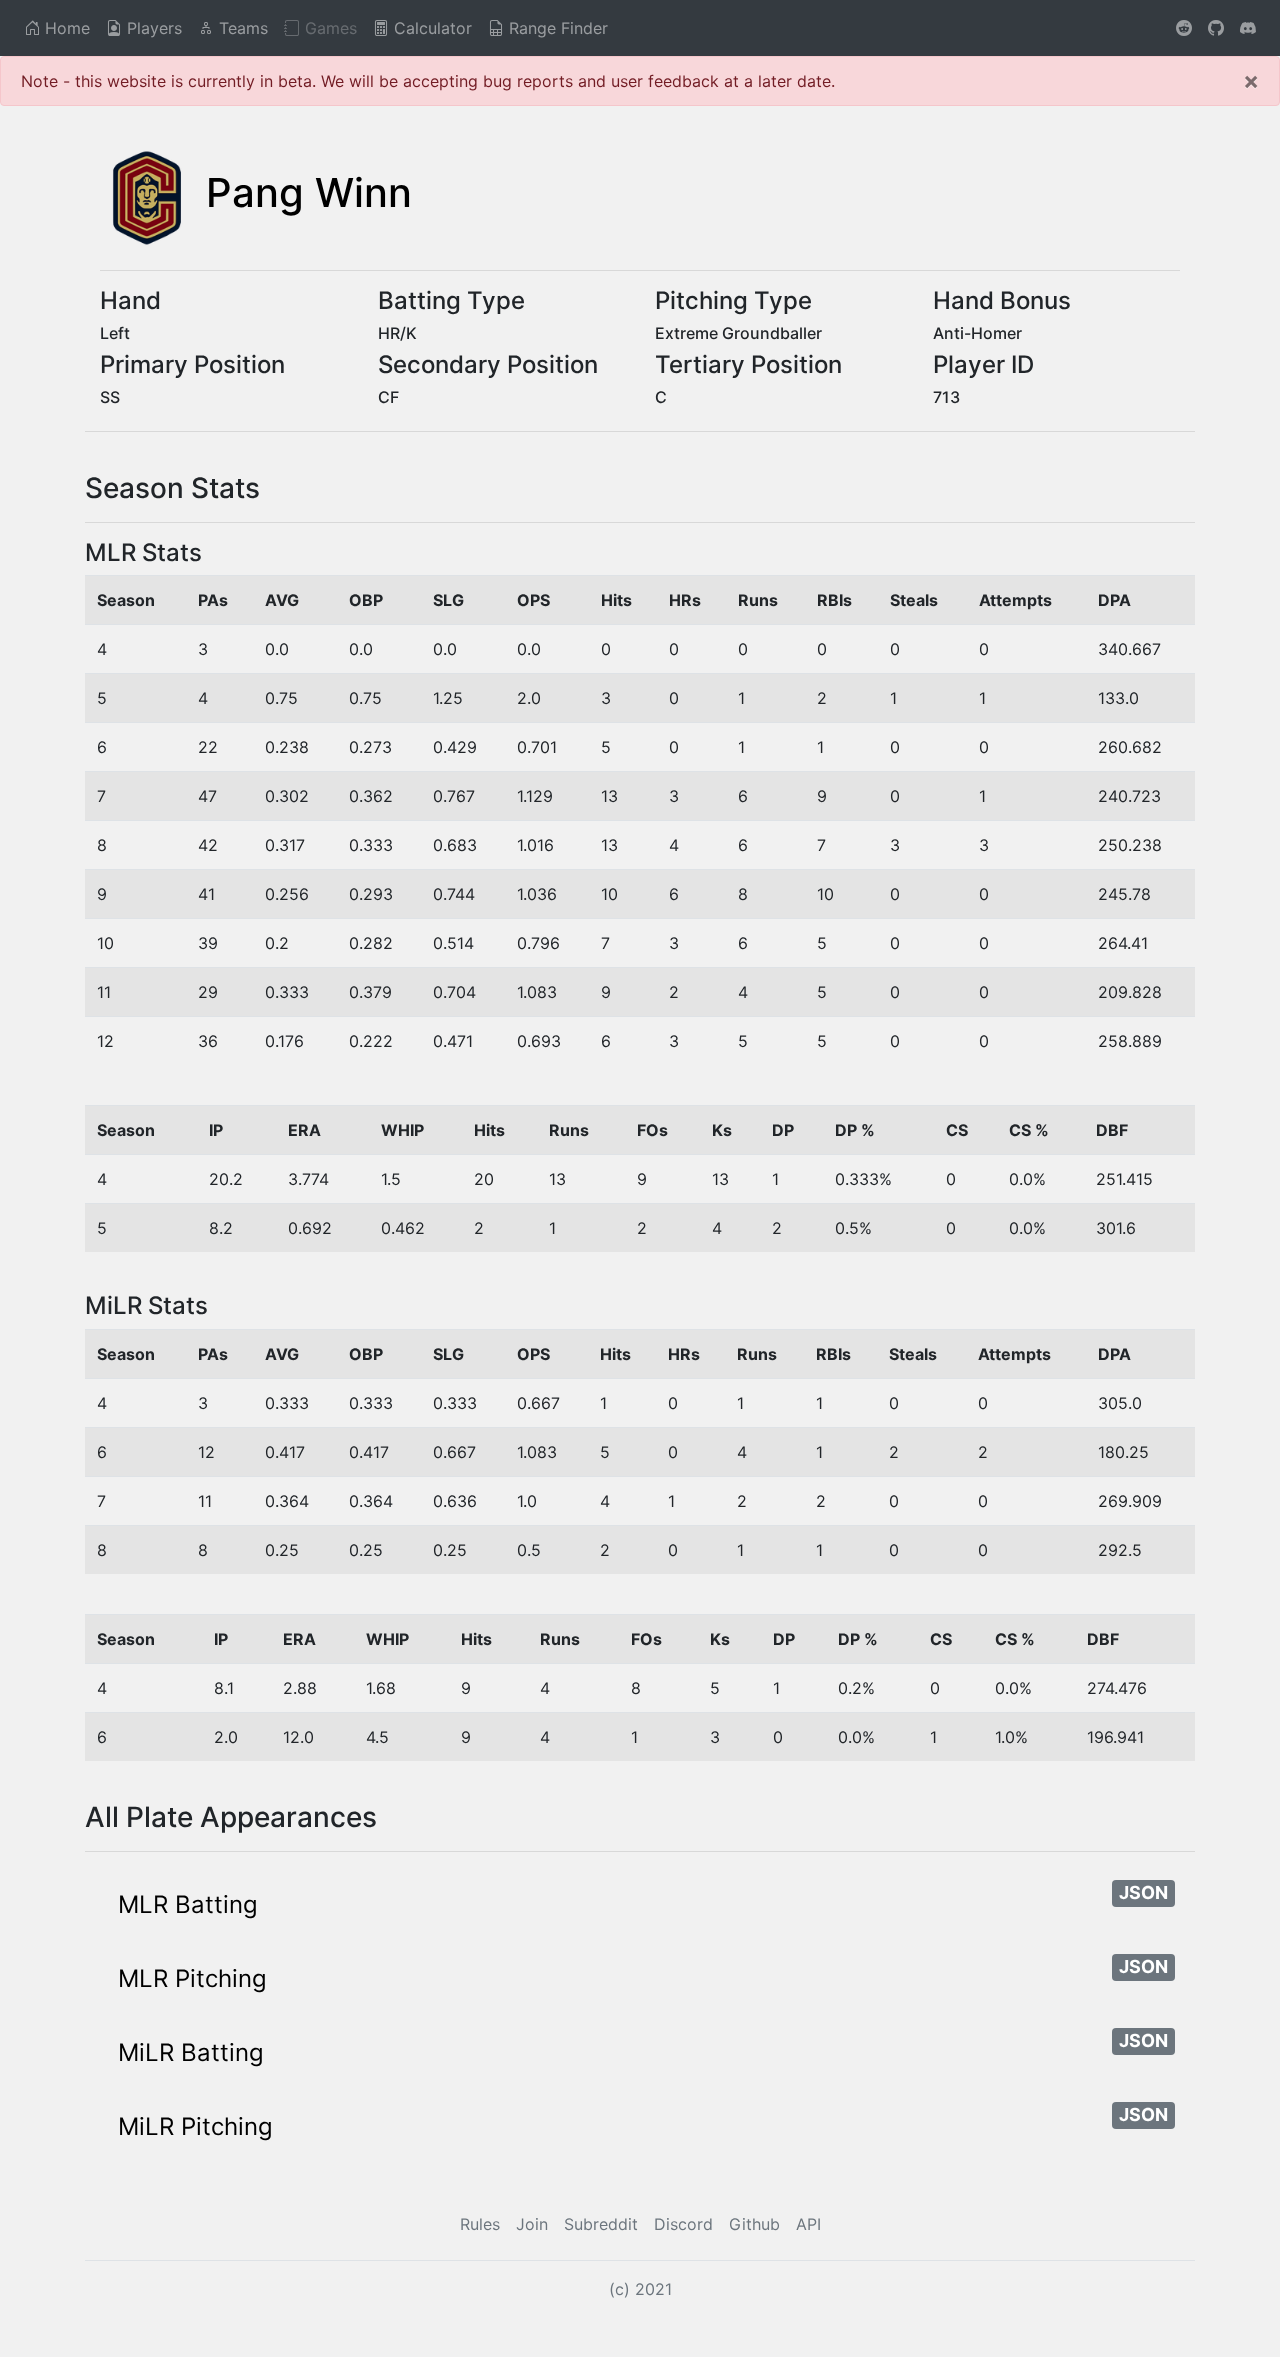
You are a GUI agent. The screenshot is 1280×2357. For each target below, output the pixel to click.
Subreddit (601, 2224)
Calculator (430, 28)
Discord (683, 2224)
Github (754, 2224)
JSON (1143, 1892)
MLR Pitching (192, 1978)
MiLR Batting (191, 2052)
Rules (480, 2224)
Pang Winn (309, 192)
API (808, 2224)
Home (65, 28)
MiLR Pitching (195, 2126)
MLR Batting (188, 1904)
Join (532, 2224)
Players (152, 28)
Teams (241, 28)
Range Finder (556, 28)
